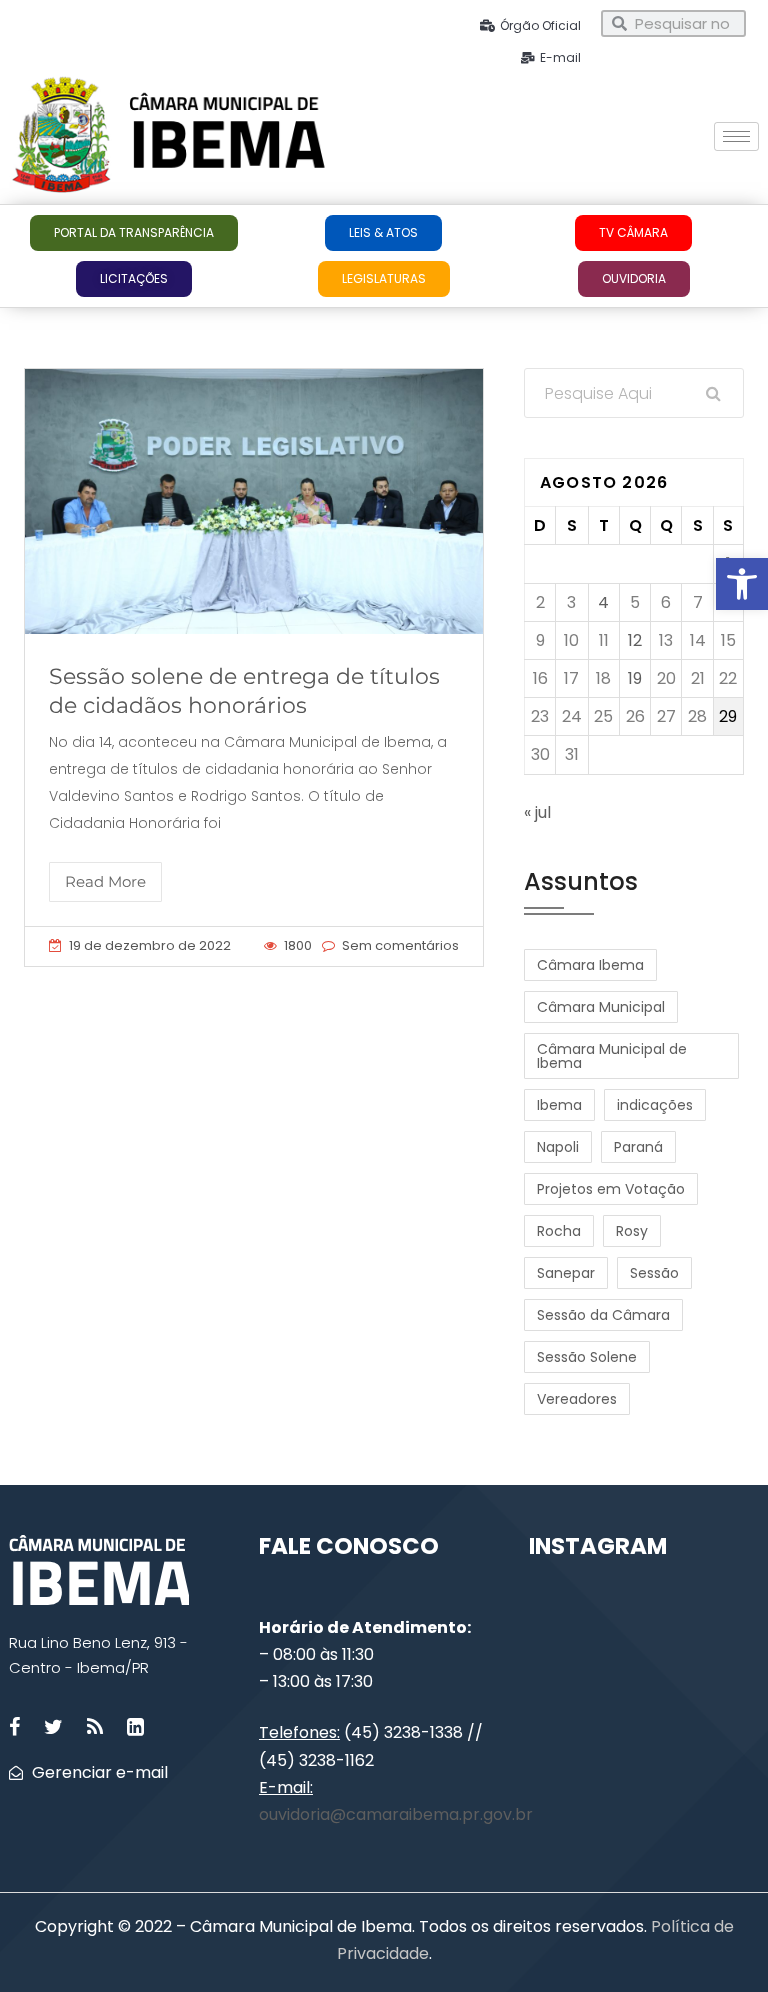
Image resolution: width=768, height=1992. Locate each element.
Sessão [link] (654, 1273)
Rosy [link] (632, 1231)
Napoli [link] (558, 1147)
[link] (742, 584)
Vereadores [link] (577, 1399)
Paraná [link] (638, 1147)
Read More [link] (105, 881)
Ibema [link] (559, 1105)
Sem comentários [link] (400, 945)
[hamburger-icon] (736, 136)
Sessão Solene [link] (587, 1357)
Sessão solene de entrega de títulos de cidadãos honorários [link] (244, 691)
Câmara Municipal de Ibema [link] (612, 1056)
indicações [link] (655, 1105)
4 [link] (603, 602)
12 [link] (635, 640)
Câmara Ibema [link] (590, 965)
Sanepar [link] (566, 1273)
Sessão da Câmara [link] (603, 1315)
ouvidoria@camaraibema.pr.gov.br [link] (396, 1814)
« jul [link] (537, 812)
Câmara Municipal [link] (601, 1007)
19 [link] (635, 678)
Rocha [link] (559, 1231)
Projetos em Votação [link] (611, 1189)
